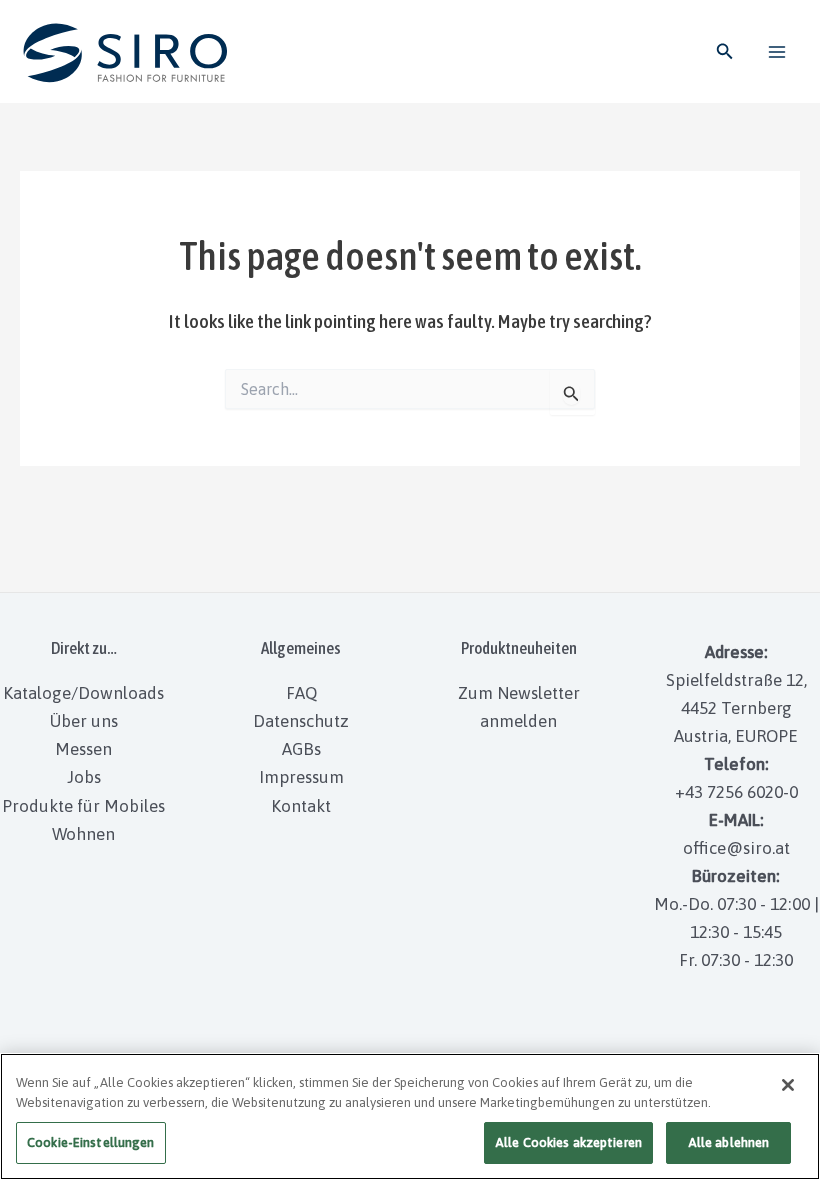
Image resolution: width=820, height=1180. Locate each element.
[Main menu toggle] (778, 52)
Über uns (84, 721)
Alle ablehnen (729, 1142)
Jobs (84, 777)
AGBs (301, 749)
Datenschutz (301, 721)
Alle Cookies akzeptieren (568, 1142)
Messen (83, 749)
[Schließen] (788, 1085)
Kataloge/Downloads (83, 693)
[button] (725, 51)
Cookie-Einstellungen (91, 1142)
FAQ (301, 693)
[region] (410, 1116)
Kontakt (301, 806)
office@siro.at (736, 848)
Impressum (301, 777)
